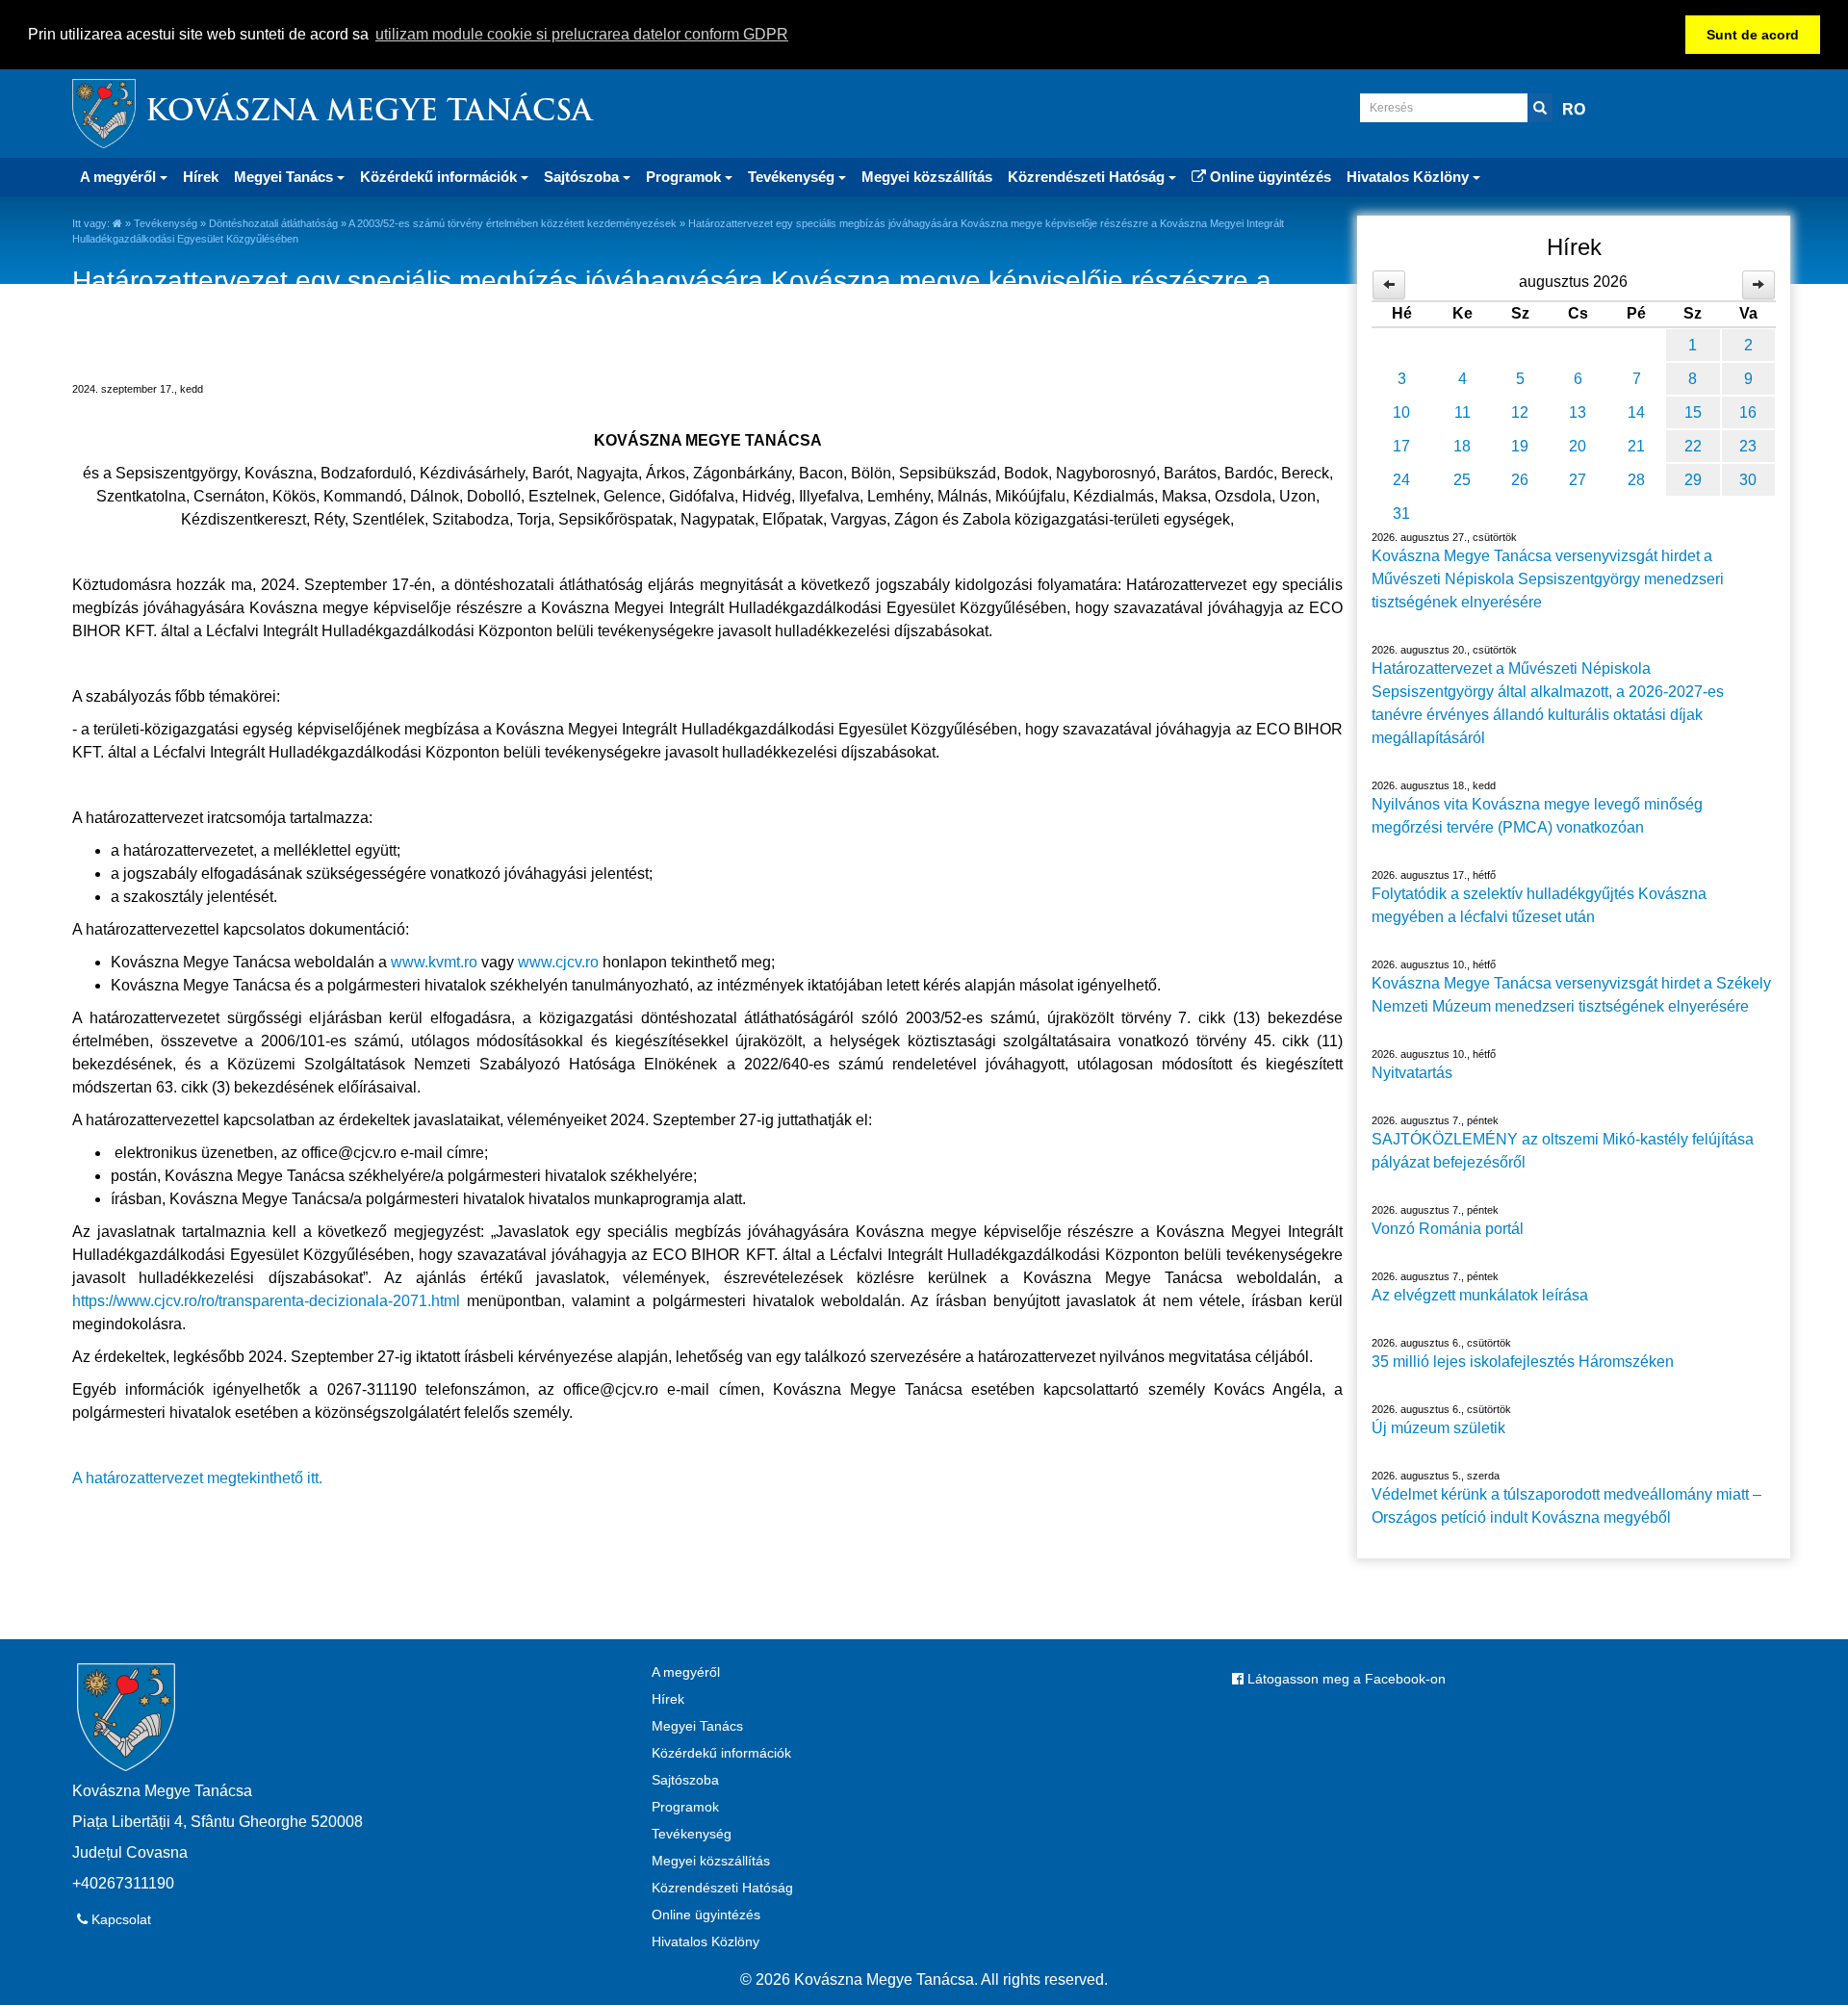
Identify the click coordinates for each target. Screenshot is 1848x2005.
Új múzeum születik (1438, 1428)
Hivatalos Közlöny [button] (1410, 177)
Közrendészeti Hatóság (722, 1888)
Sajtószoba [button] (583, 177)
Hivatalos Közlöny (706, 1941)
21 (1636, 446)
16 (1748, 412)
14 (1636, 412)
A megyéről (686, 1672)
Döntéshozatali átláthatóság (273, 223)
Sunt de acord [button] (1753, 35)
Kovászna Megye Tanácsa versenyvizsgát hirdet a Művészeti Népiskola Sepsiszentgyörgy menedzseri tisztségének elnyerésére (1548, 579)
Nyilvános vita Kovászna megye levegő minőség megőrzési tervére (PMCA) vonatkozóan (1537, 816)
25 (1462, 480)
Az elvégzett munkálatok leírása (1480, 1295)
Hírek (201, 177)
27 (1578, 480)
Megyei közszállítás (927, 177)
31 (1401, 514)
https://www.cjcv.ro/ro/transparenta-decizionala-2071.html (266, 1301)
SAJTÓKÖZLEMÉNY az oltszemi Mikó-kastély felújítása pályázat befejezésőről (1563, 1151)
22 (1693, 446)
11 (1463, 412)
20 (1578, 446)
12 (1520, 412)
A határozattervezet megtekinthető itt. (197, 1478)
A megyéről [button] (120, 177)
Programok (685, 1807)
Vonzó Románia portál (1448, 1229)
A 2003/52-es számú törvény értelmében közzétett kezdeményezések (513, 223)
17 (1401, 446)
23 (1748, 446)
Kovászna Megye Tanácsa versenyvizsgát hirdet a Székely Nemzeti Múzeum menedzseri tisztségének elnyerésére (1571, 995)
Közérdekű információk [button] (440, 177)
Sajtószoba (685, 1780)
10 (1401, 412)
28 (1636, 480)
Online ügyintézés (1269, 177)
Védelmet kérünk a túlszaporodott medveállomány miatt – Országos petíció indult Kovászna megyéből (1566, 1506)
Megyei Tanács (697, 1726)
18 (1462, 446)
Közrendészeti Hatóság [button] (1088, 177)
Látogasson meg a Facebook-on (1345, 1679)
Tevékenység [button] (793, 177)
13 (1578, 412)
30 (1748, 480)
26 (1520, 480)
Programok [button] (685, 177)
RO (1574, 109)
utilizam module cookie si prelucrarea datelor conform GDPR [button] (582, 34)
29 (1693, 480)
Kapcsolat (119, 1919)
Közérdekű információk (721, 1753)
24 (1401, 480)
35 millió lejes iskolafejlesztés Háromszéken (1523, 1362)
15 (1693, 412)
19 (1520, 446)
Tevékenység (166, 223)
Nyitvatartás (1412, 1073)
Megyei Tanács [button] (285, 177)
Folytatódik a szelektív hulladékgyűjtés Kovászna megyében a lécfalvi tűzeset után (1539, 905)
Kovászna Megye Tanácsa (369, 113)
